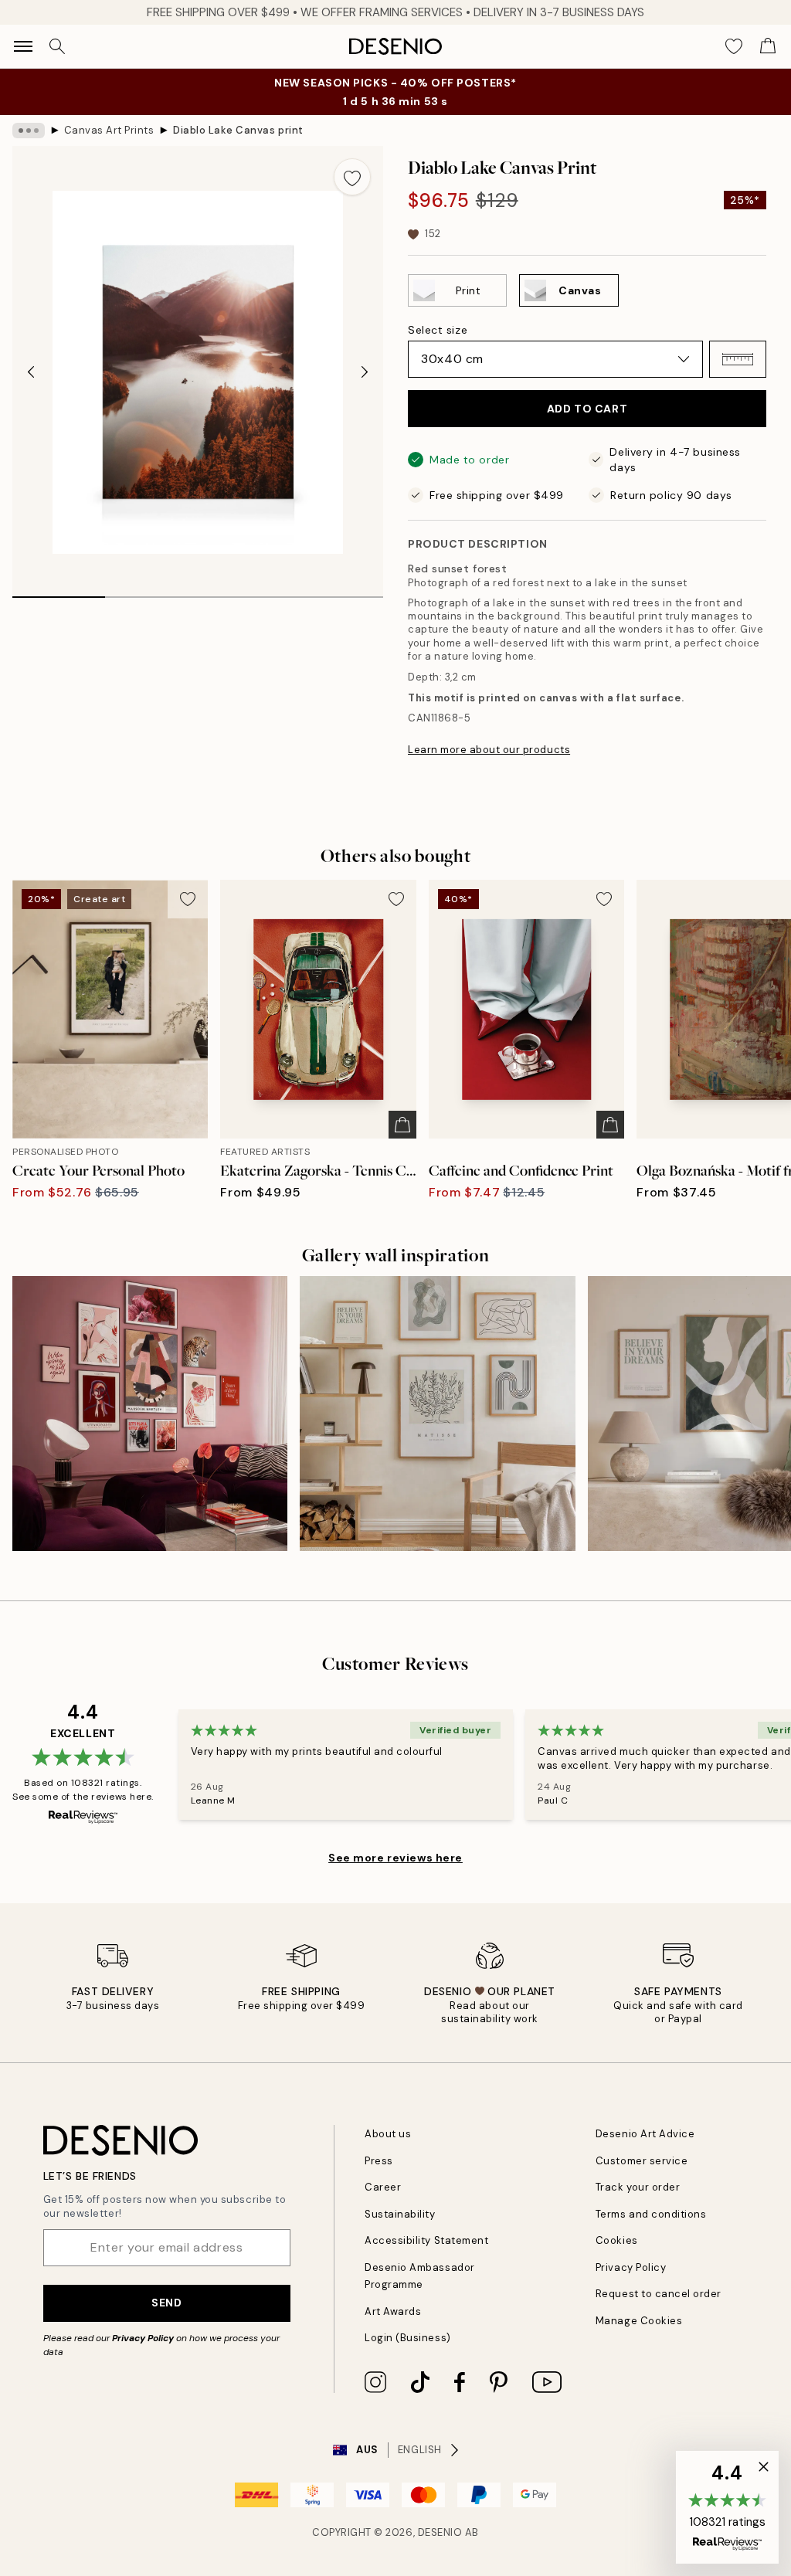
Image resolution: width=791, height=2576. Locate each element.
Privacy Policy (143, 2338)
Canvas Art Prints (109, 130)
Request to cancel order (659, 2294)
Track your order (638, 2187)
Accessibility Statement (426, 2240)
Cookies (617, 2240)
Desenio (440, 2532)
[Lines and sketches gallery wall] (437, 1414)
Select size (438, 330)
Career (383, 2187)
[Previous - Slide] (31, 372)
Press (379, 2161)
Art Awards (393, 2311)
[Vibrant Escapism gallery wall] (150, 1414)
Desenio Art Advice (645, 2134)
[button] (738, 359)
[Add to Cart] (402, 1125)
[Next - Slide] (365, 372)
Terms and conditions (651, 2214)
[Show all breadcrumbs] (29, 131)
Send (166, 2303)
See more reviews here (395, 1858)
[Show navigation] (23, 46)
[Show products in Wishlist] (734, 46)
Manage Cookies (639, 2321)
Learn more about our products (489, 750)
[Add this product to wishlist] (352, 177)
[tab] (59, 592)
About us (388, 2134)
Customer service (642, 2161)
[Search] (57, 46)
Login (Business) (407, 2338)
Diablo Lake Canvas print (238, 130)
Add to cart (587, 409)
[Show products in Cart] (768, 46)
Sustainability (400, 2214)
